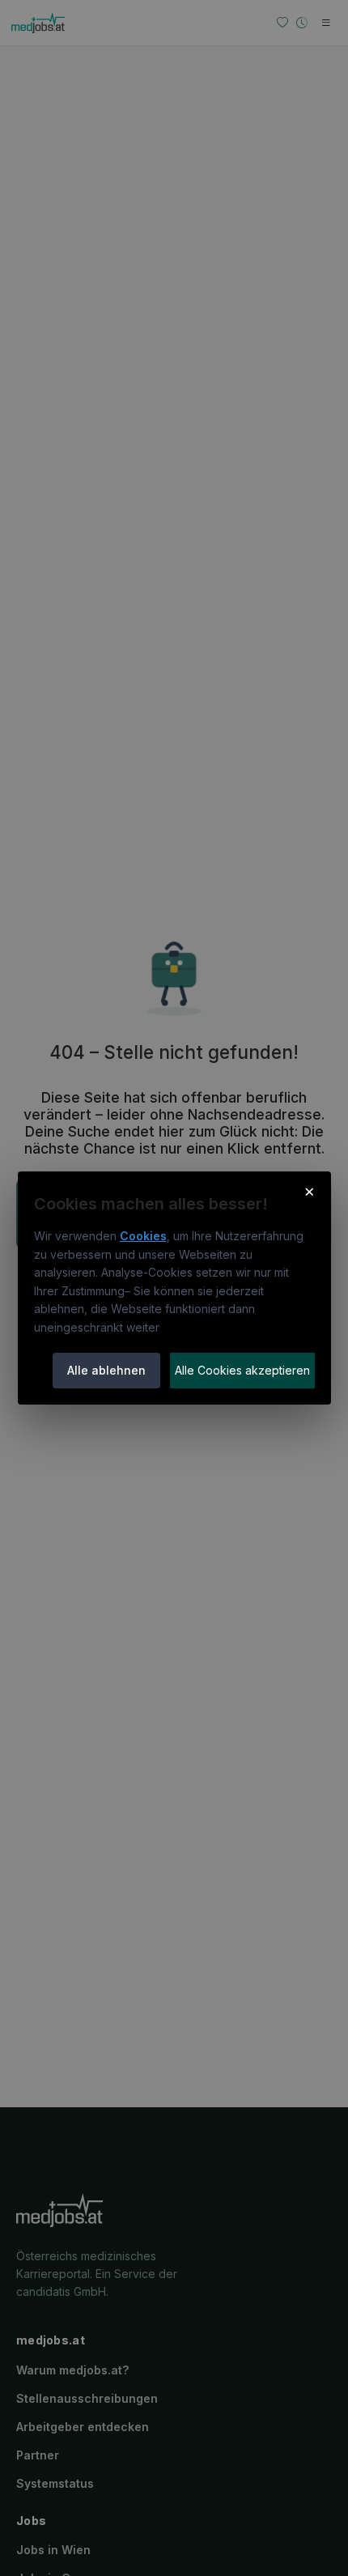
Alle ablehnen (106, 1370)
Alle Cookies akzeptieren (242, 1370)
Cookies (143, 1236)
